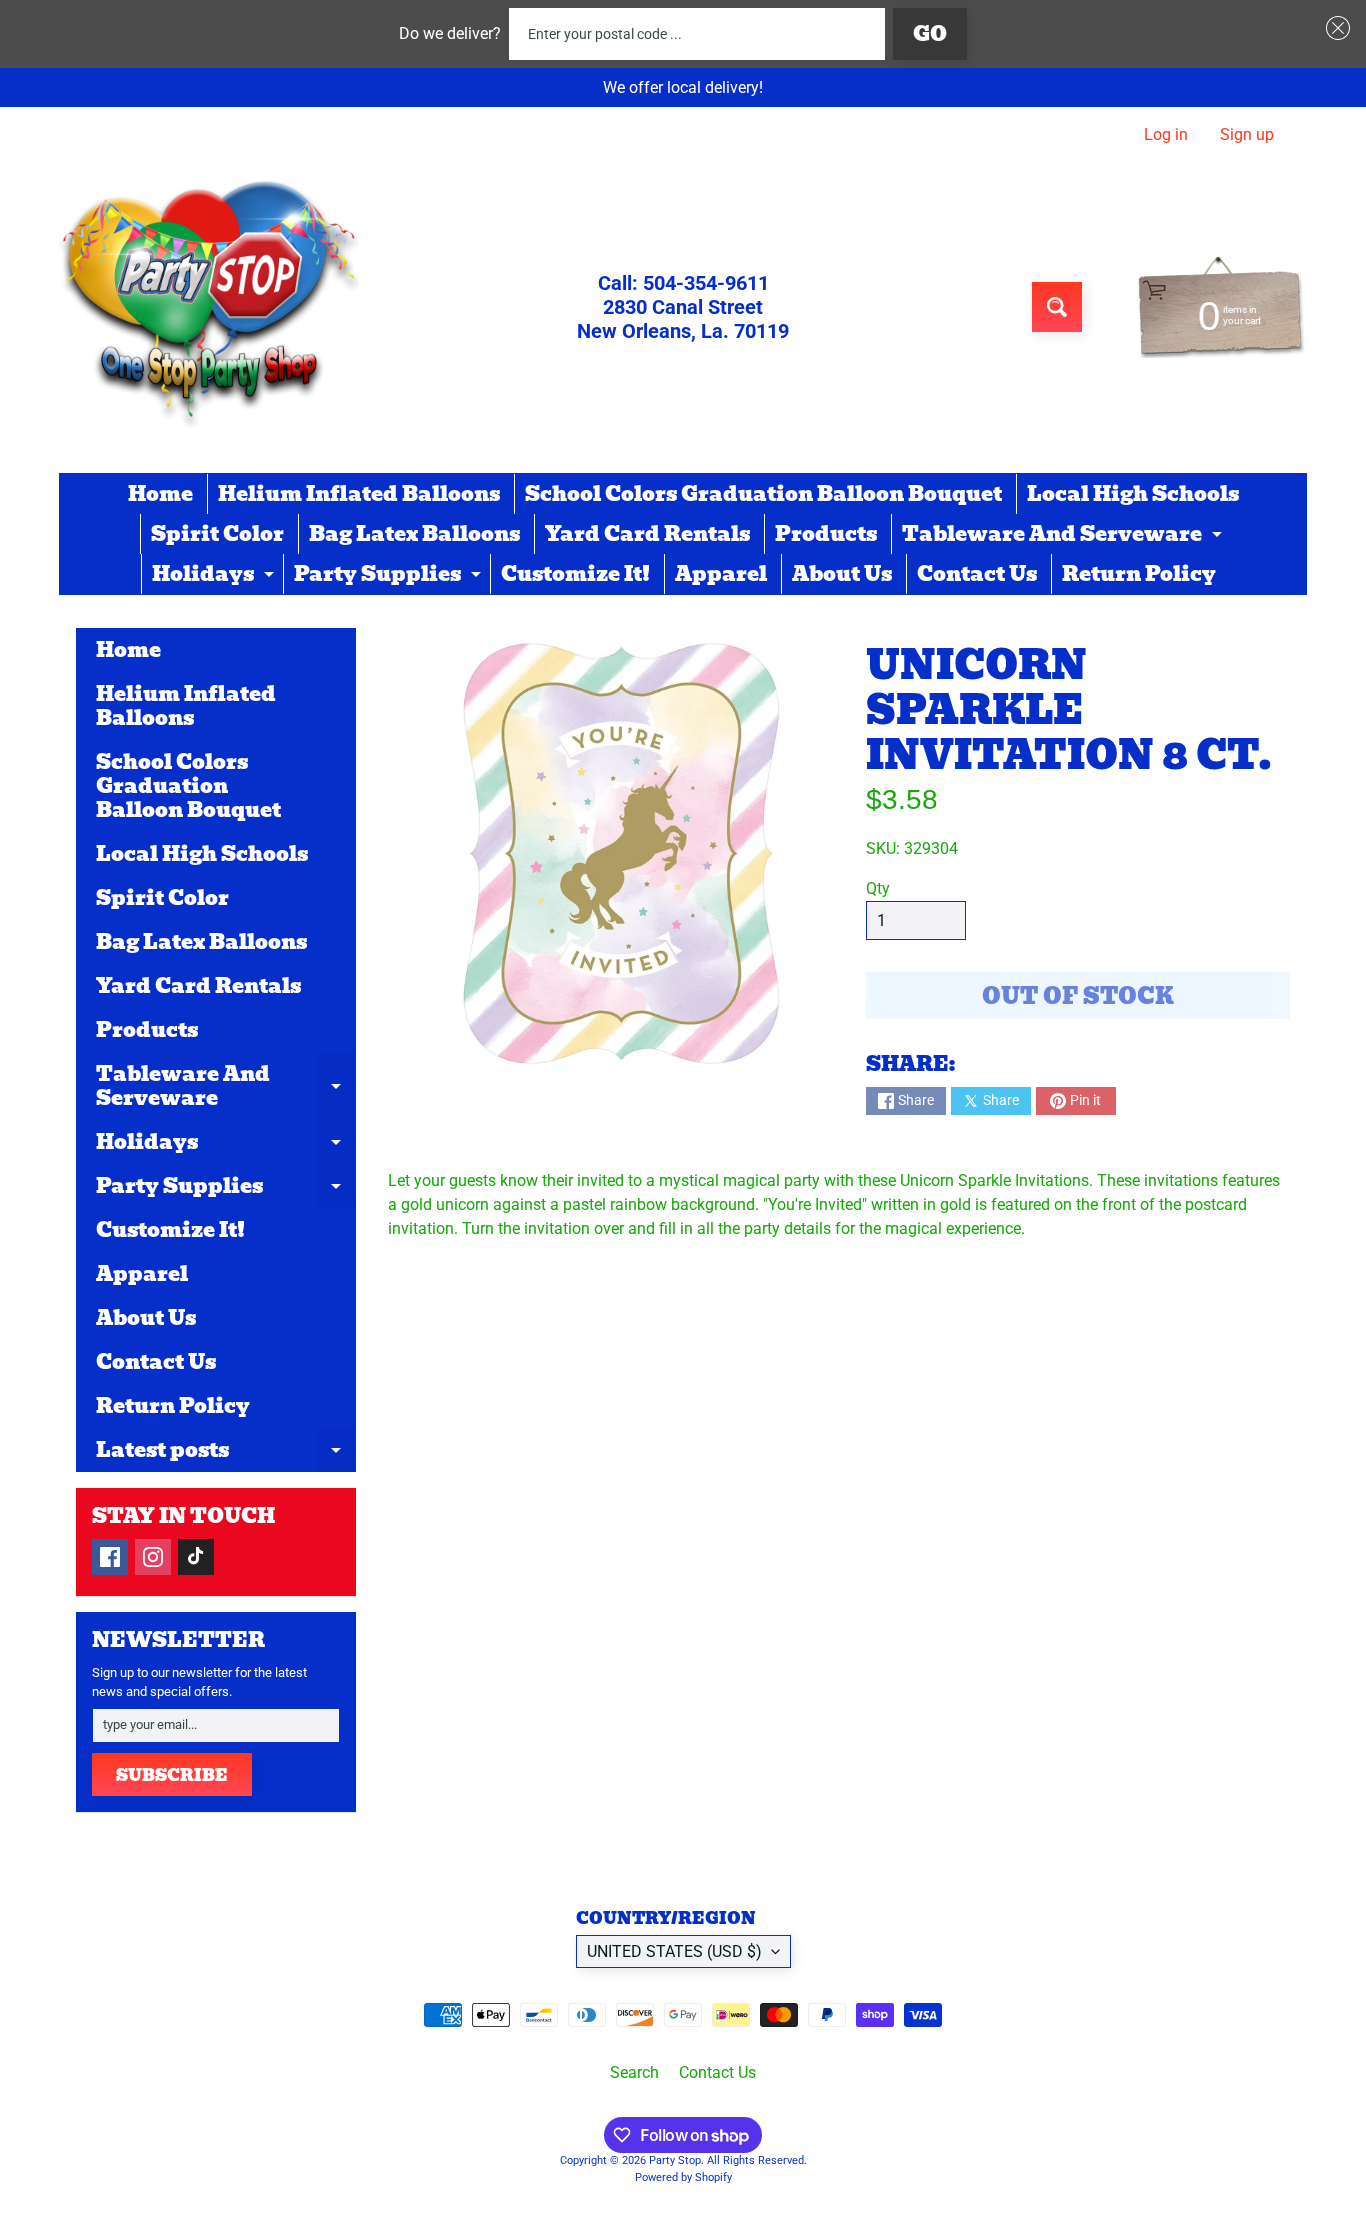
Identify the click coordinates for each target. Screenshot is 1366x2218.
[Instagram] (153, 1557)
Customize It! (575, 574)
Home (160, 494)
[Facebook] (110, 1557)
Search (634, 2072)
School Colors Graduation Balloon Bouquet (763, 494)
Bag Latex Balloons (414, 534)
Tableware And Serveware (1064, 536)
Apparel (721, 574)
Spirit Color (217, 534)
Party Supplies (390, 576)
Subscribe (172, 1775)
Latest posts (226, 1453)
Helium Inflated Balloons (359, 494)
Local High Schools (1133, 494)
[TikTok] (196, 1557)
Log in (1166, 135)
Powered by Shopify (683, 2177)
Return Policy (1139, 574)
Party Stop (675, 2160)
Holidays (215, 576)
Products (826, 534)
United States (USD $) (674, 1951)
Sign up (1247, 135)
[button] (1334, 28)
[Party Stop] (209, 307)
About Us (842, 574)
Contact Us (977, 574)
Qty (878, 888)
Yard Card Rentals (647, 534)
